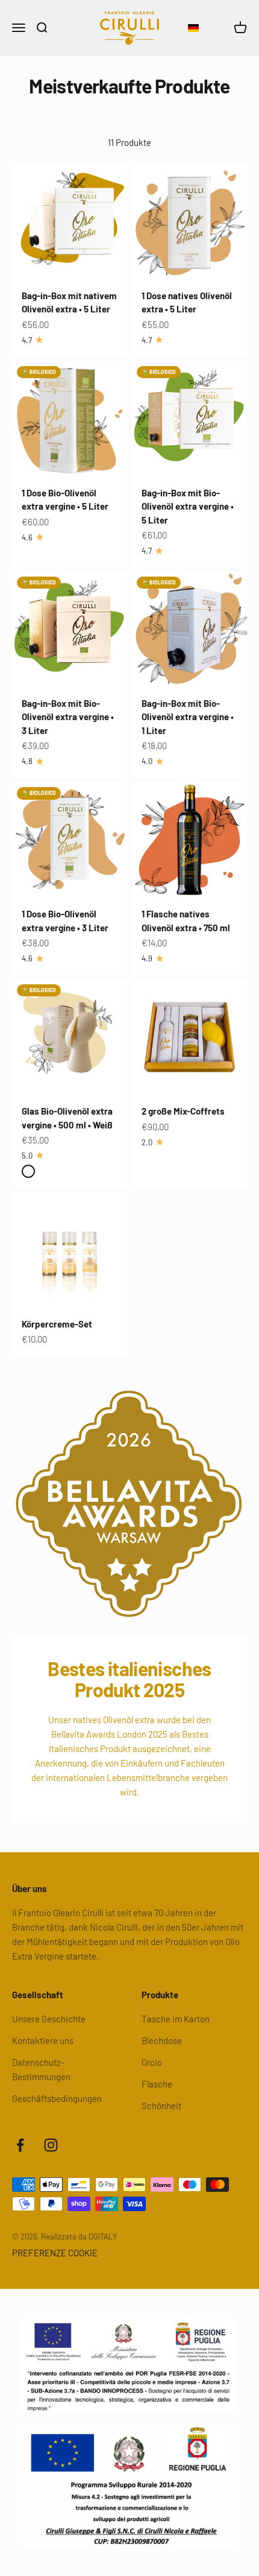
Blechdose (162, 2040)
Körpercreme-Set (57, 1324)
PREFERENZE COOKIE (55, 2253)
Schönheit (161, 2106)
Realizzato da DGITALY (79, 2236)
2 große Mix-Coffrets (183, 1111)
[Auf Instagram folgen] (51, 2145)
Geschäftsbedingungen (57, 2098)
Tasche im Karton (176, 2019)
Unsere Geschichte (49, 2019)
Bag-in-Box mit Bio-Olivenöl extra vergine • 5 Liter (188, 506)
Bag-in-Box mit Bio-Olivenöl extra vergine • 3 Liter (68, 717)
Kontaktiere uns (43, 2040)
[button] (193, 28)
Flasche (157, 2084)
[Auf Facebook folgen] (20, 2145)
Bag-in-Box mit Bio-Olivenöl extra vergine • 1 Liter (188, 717)
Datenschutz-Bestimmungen (41, 2069)
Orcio (152, 2062)
